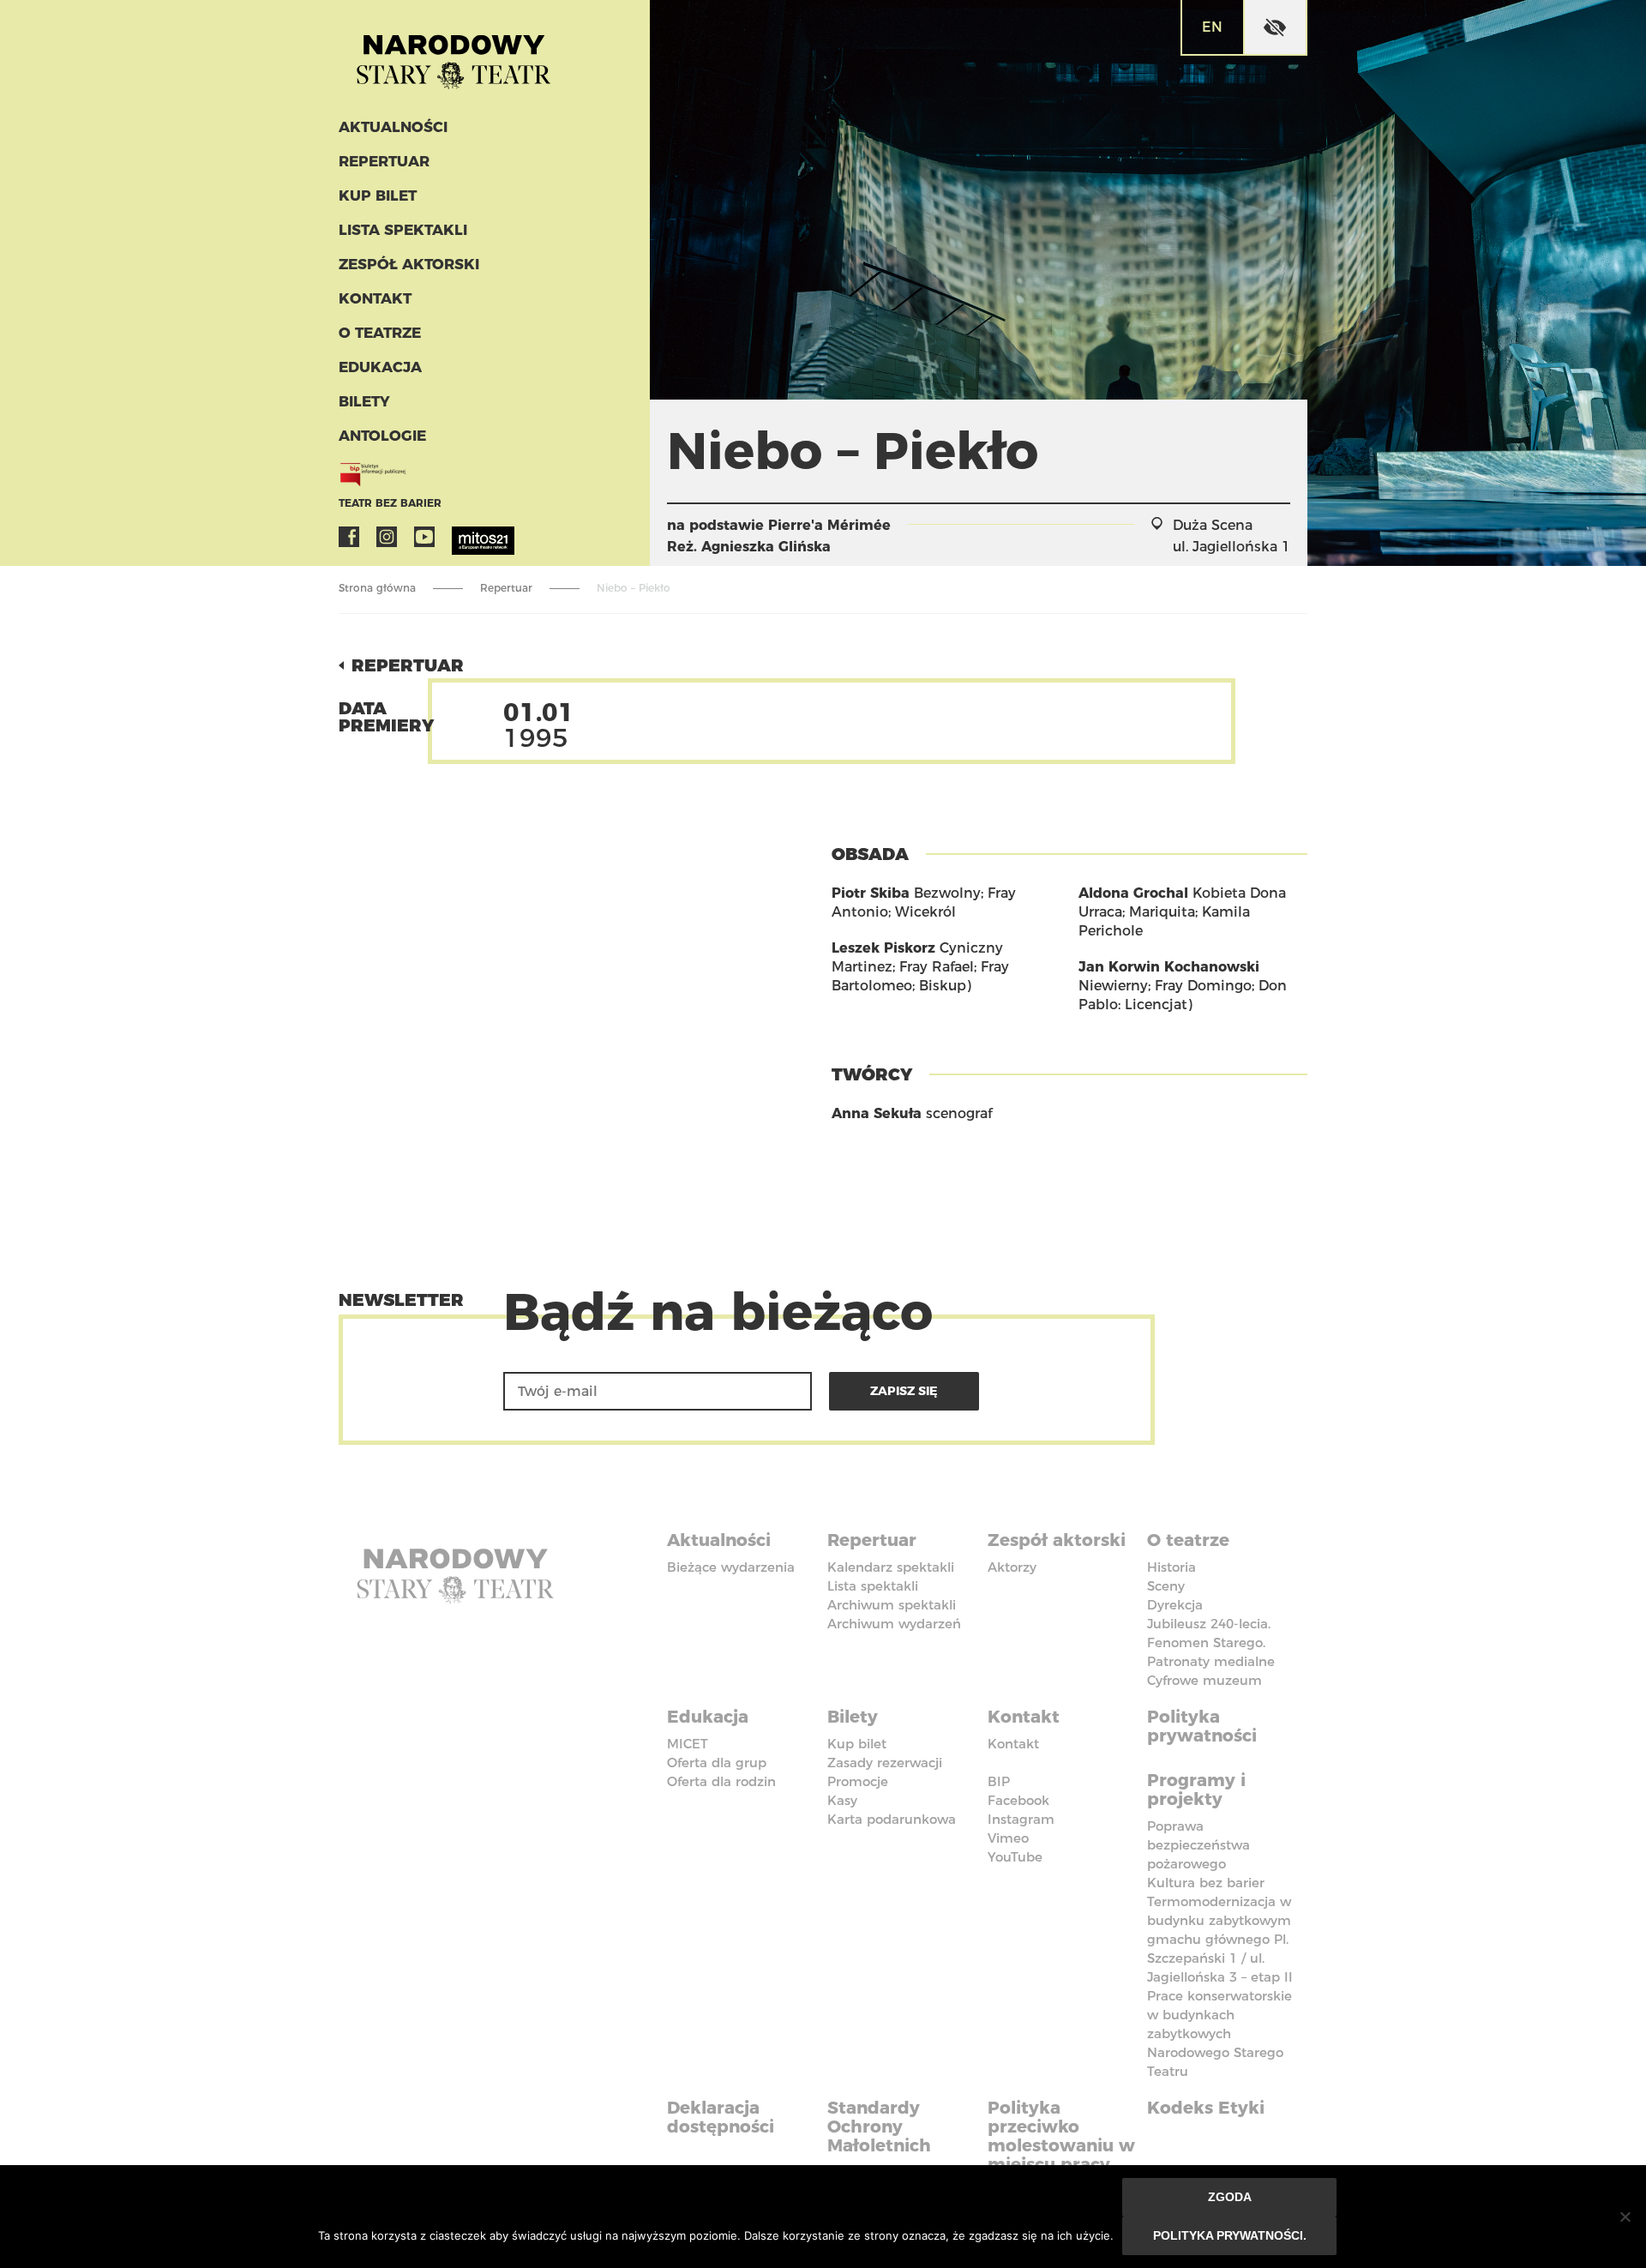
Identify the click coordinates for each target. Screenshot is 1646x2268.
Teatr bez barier (390, 503)
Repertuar (384, 161)
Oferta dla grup (717, 1763)
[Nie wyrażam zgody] (1625, 2217)
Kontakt (375, 298)
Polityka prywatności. (1230, 2235)
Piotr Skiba (871, 893)
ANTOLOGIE (382, 436)
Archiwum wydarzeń (894, 1624)
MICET (688, 1744)
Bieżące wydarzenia (731, 1567)
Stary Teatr (454, 55)
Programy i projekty (1196, 1790)
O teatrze (380, 333)
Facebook (349, 537)
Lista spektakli (403, 230)
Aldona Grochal (1133, 893)
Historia (1171, 1567)
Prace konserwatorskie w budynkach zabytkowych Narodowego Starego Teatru (1219, 2033)
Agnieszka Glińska (766, 547)
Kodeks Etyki (1206, 2108)
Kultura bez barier (1206, 1883)
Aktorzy (1012, 1567)
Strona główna (377, 588)
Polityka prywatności (1202, 1726)
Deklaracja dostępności (721, 2117)
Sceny (1166, 1586)
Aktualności (393, 127)
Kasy (842, 1800)
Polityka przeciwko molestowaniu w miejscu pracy (1061, 2136)
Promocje (858, 1781)
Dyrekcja (1175, 1605)
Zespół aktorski (409, 264)
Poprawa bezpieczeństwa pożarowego (1198, 1845)
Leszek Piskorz (883, 948)
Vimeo (1008, 1838)
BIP (999, 1781)
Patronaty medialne (1211, 1661)
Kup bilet (378, 196)
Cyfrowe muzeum (1204, 1680)
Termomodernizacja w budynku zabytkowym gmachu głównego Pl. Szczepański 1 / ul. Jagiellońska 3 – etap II (1220, 1939)
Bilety (364, 401)
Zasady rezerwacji (885, 1763)
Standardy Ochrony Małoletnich (879, 2127)
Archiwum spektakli (892, 1605)
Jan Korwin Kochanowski (1169, 967)
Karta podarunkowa (892, 1819)
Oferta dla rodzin (721, 1781)
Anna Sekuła (877, 1113)
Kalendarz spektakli (891, 1567)
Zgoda (1230, 2197)
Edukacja (380, 367)
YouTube (424, 537)
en (1212, 27)
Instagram (387, 537)
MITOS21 (462, 537)
